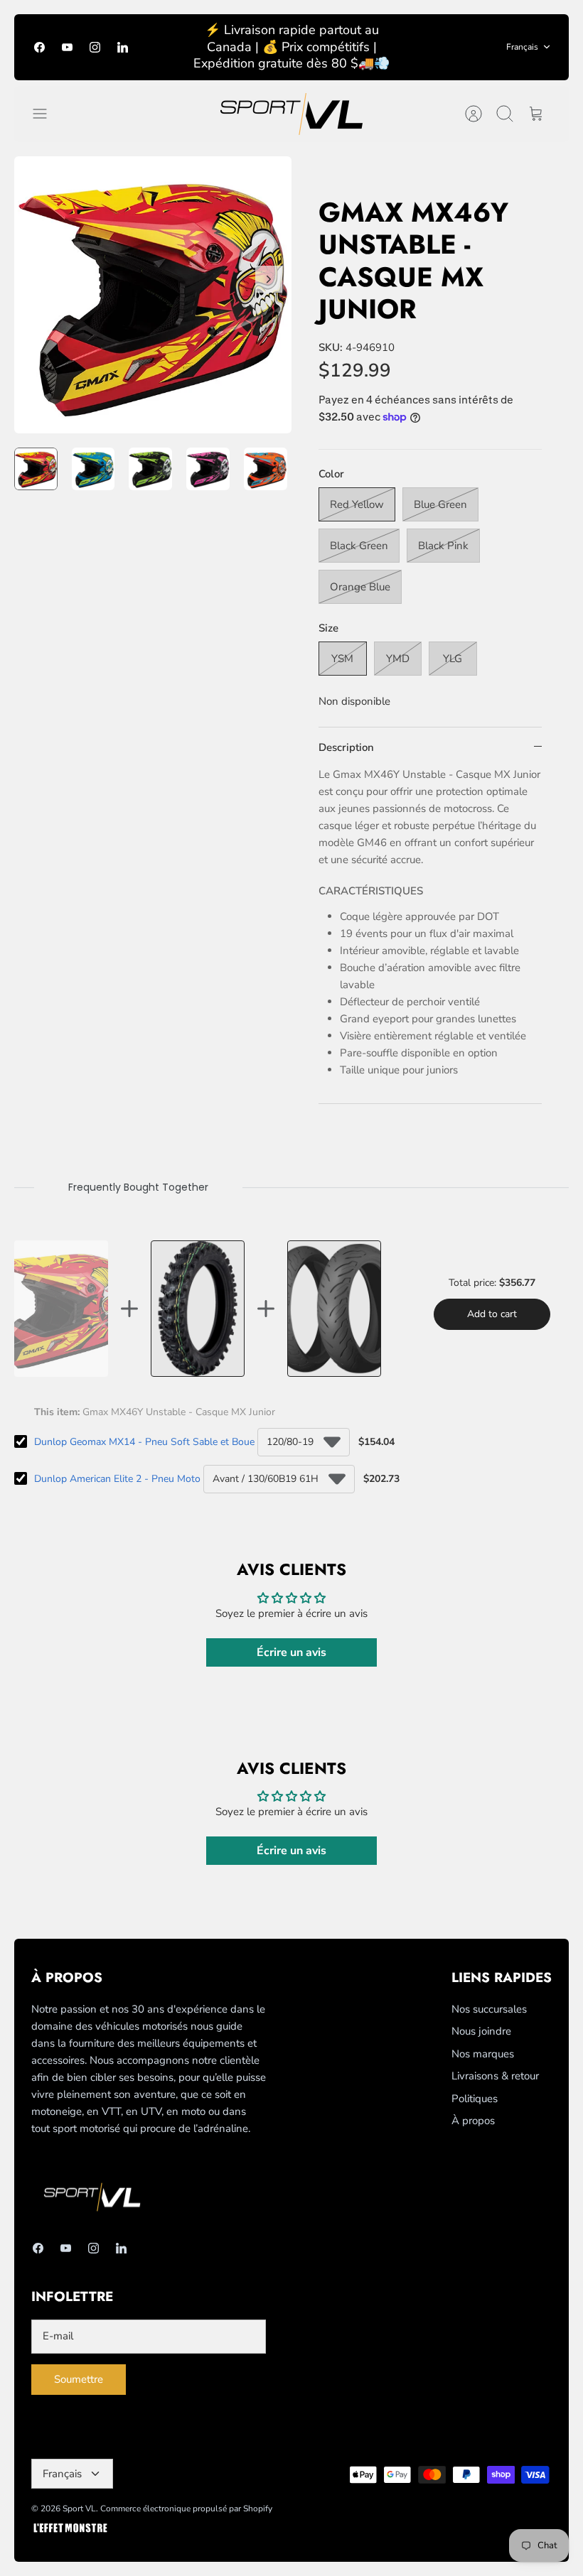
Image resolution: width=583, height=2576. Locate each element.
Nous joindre (481, 2031)
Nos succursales (489, 2009)
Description (346, 747)
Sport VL (79, 2509)
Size (328, 628)
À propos (473, 2121)
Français (522, 47)
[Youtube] (67, 47)
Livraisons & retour (495, 2076)
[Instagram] (95, 47)
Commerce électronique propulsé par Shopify (186, 2509)
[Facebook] (39, 47)
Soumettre (79, 2379)
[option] (153, 295)
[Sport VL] (291, 114)
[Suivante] (269, 279)
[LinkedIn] (123, 47)
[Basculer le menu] (47, 114)
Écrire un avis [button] (291, 1652)
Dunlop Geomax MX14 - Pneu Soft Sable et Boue (144, 1442)
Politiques (475, 2099)
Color (331, 474)
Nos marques (483, 2054)
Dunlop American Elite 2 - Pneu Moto (117, 1479)
